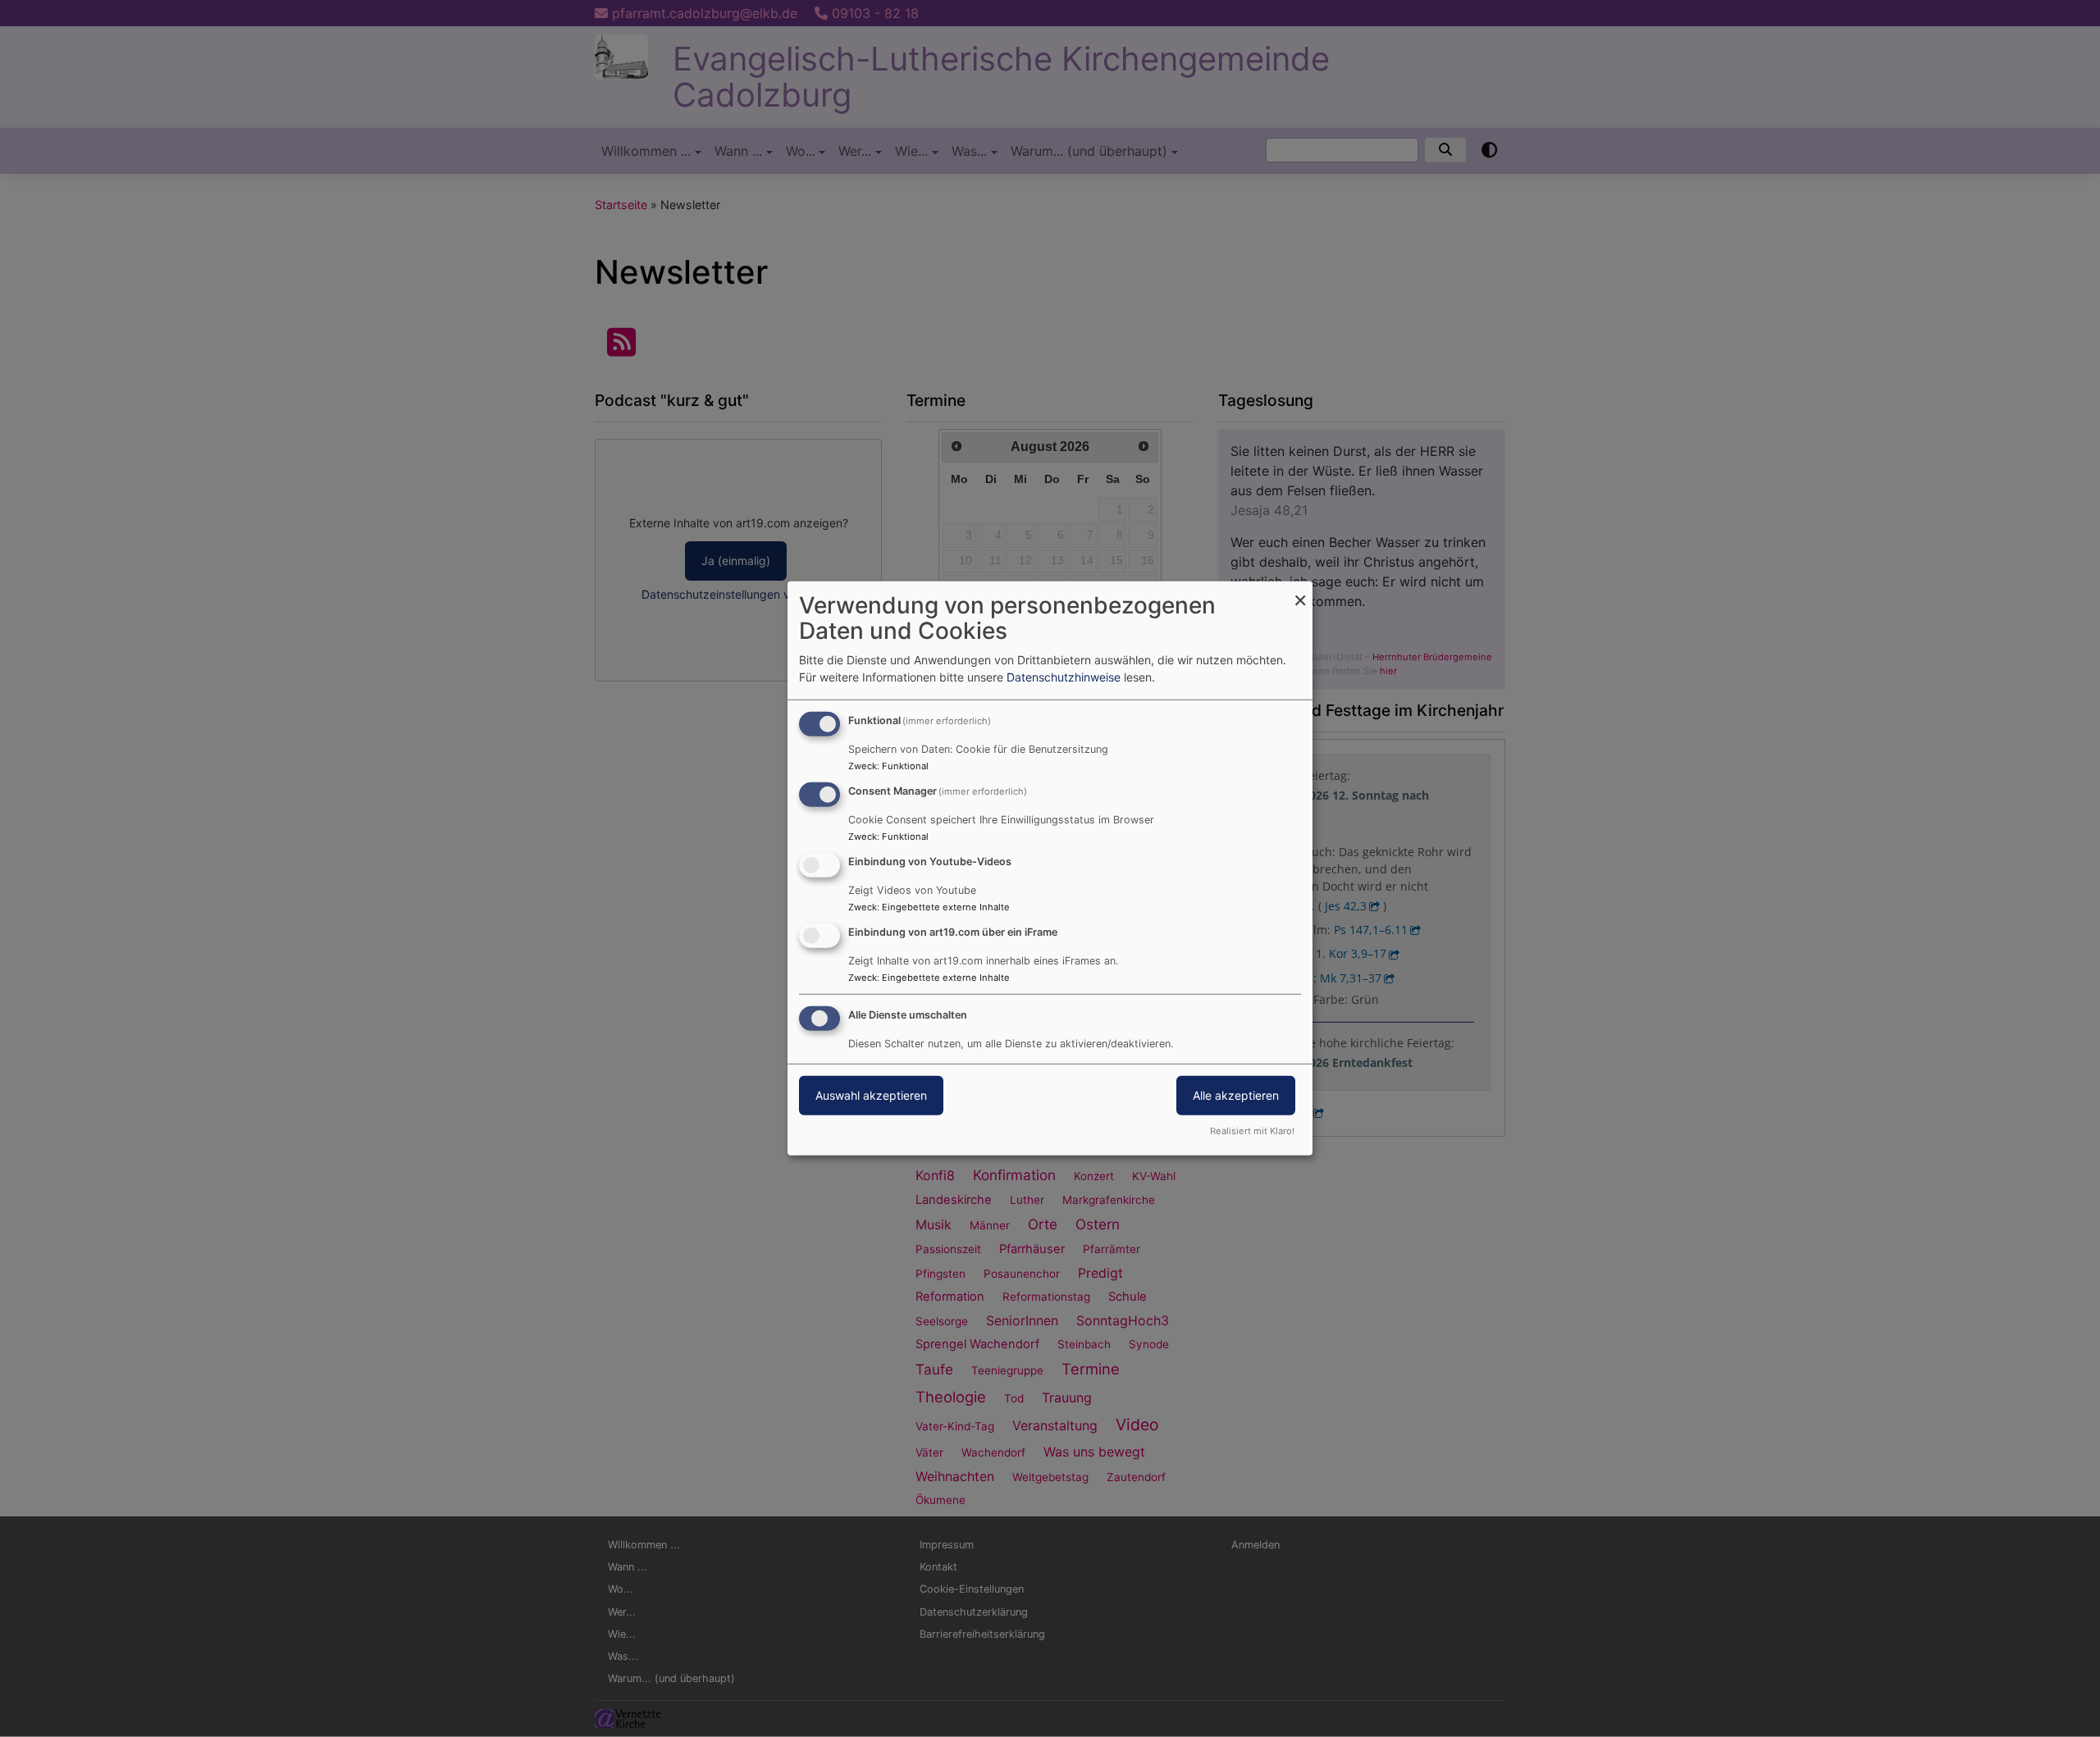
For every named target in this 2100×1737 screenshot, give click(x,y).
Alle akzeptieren (1236, 1094)
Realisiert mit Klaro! (1252, 1131)
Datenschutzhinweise (1064, 677)
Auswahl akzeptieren (871, 1094)
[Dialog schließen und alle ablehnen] (1300, 592)
